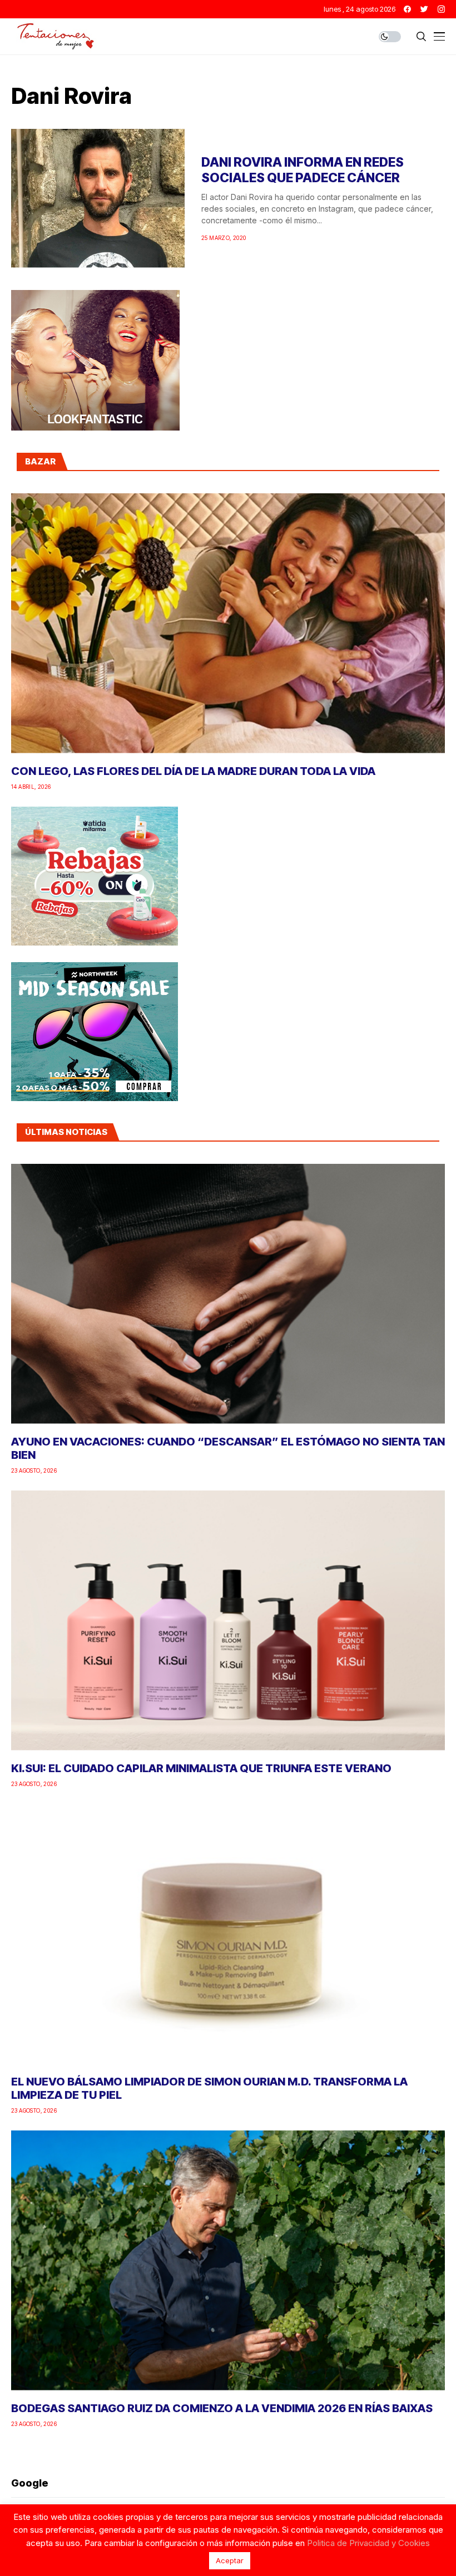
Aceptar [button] (230, 2560)
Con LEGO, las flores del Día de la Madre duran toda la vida (193, 771)
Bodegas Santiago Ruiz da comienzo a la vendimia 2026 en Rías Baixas (222, 2408)
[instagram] (441, 9)
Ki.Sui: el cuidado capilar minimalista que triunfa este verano (201, 1768)
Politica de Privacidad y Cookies (368, 2543)
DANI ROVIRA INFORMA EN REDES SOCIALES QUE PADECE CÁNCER (303, 170)
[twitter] (424, 9)
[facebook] (407, 9)
